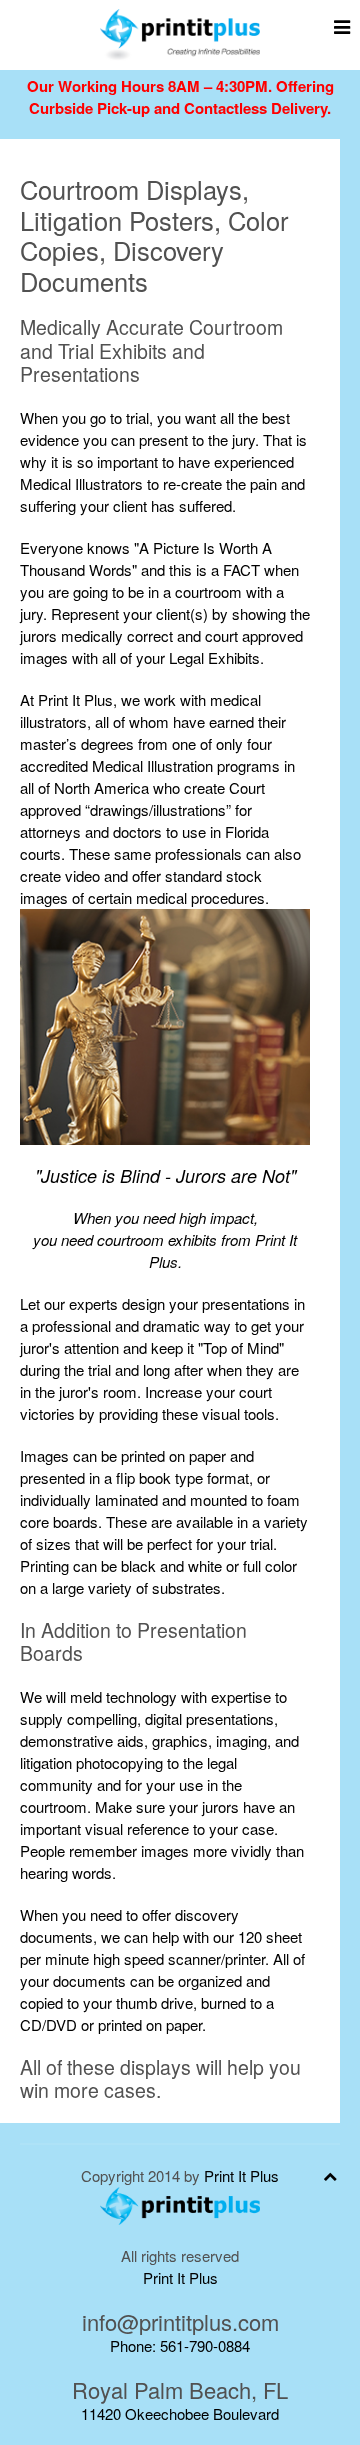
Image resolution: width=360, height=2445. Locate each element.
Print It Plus (241, 2175)
